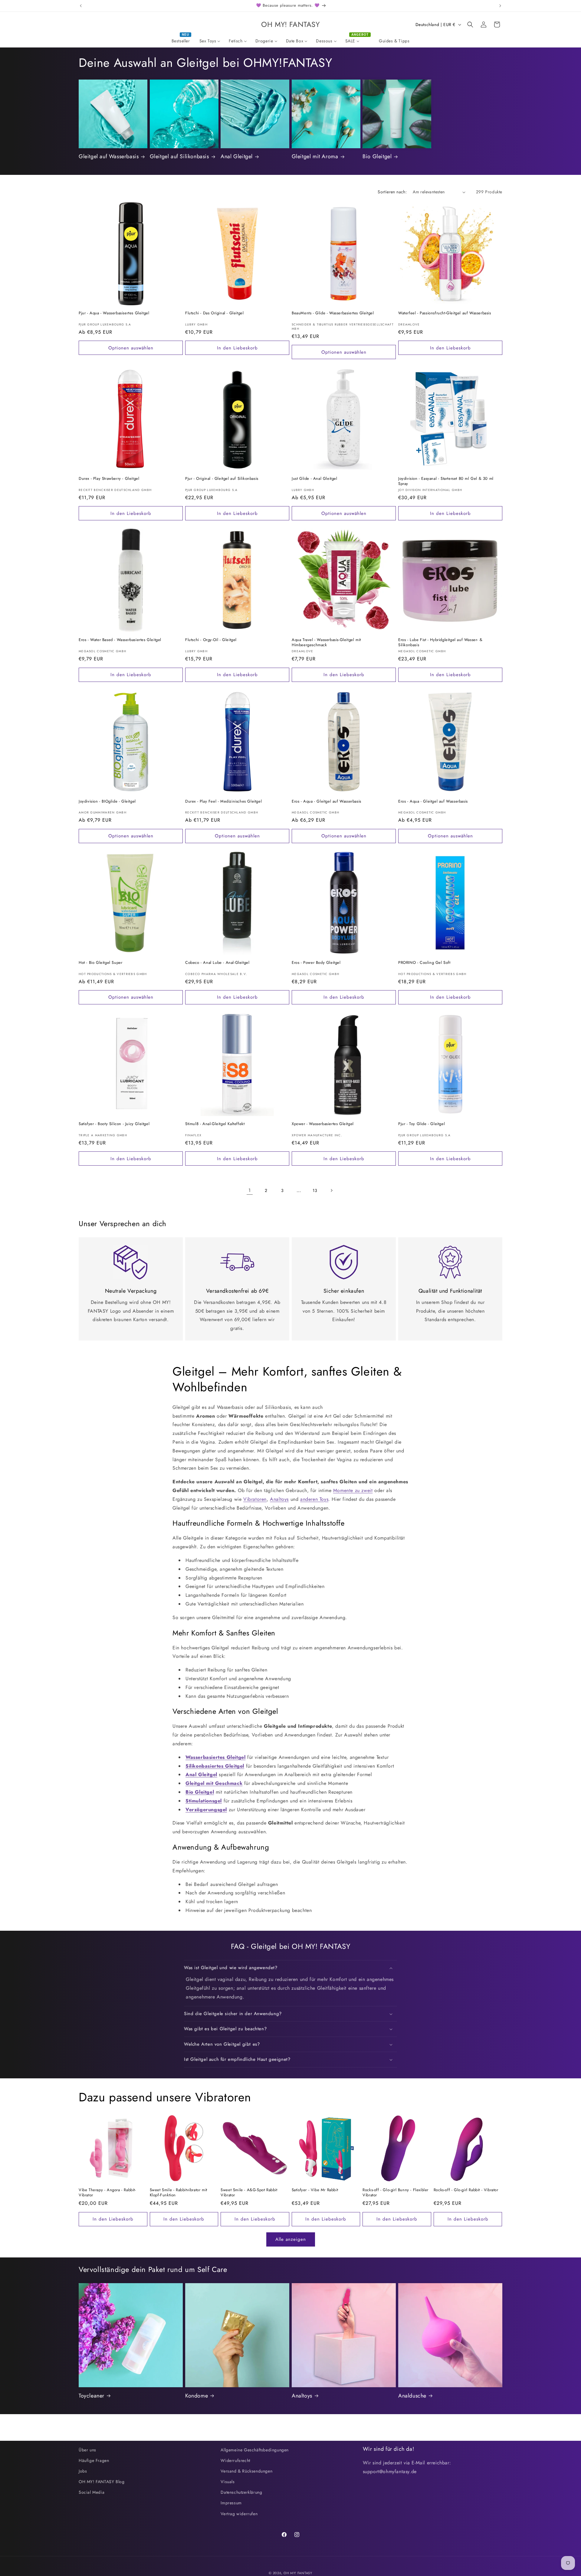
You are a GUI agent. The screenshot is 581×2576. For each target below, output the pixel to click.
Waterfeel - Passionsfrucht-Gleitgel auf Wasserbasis (445, 313)
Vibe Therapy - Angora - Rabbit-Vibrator (107, 2193)
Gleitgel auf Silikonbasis (179, 157)
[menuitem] (181, 41)
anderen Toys (314, 1499)
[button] (470, 25)
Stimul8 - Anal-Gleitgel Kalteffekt (215, 1124)
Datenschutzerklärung (241, 2492)
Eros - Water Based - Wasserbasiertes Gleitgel (120, 640)
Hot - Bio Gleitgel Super (100, 963)
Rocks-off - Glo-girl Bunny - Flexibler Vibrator (396, 2193)
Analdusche (412, 2396)
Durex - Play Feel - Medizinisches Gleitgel (223, 802)
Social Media (92, 2492)
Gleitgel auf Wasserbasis (109, 157)
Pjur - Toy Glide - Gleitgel (422, 1124)
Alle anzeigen (291, 2239)
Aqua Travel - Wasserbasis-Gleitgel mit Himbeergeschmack (326, 643)
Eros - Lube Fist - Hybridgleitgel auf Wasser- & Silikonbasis (440, 643)
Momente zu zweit (353, 1490)
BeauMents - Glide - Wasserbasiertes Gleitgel (333, 313)
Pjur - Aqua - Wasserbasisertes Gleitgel (114, 313)
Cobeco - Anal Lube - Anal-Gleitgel (217, 963)
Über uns (87, 2450)
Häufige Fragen (94, 2460)
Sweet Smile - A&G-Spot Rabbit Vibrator (249, 2193)
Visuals (228, 2482)
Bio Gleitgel (377, 157)
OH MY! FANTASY (298, 2573)
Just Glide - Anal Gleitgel (315, 479)
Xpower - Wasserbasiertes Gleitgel (323, 1124)
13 (315, 1190)
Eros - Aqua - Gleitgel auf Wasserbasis (327, 802)
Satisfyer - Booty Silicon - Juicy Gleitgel (114, 1124)
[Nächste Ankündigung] (500, 6)
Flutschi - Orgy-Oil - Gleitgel (211, 640)
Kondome (197, 2396)
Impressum (231, 2503)
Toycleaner (92, 2396)
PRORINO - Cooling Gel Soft (424, 963)
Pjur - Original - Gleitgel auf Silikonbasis (222, 479)
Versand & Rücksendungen (246, 2471)
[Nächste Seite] (331, 1190)
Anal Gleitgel (237, 157)
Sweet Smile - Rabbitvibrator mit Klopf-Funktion (179, 2193)
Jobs (83, 2471)
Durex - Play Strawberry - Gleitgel (109, 479)
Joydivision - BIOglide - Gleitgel (107, 802)
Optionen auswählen (131, 348)
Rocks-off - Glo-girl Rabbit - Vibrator (466, 2190)
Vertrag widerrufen (239, 2514)
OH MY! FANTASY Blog (102, 2482)
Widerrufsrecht (235, 2460)
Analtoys (279, 1499)
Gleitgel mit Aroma (315, 157)
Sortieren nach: (392, 192)
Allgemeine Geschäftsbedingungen (255, 2450)
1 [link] (250, 1190)
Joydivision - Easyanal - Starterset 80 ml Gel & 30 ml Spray (446, 481)
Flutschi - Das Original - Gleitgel (214, 313)
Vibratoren (255, 1499)
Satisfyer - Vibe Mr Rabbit (315, 2190)
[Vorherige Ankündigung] (81, 6)
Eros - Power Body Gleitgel (316, 963)
